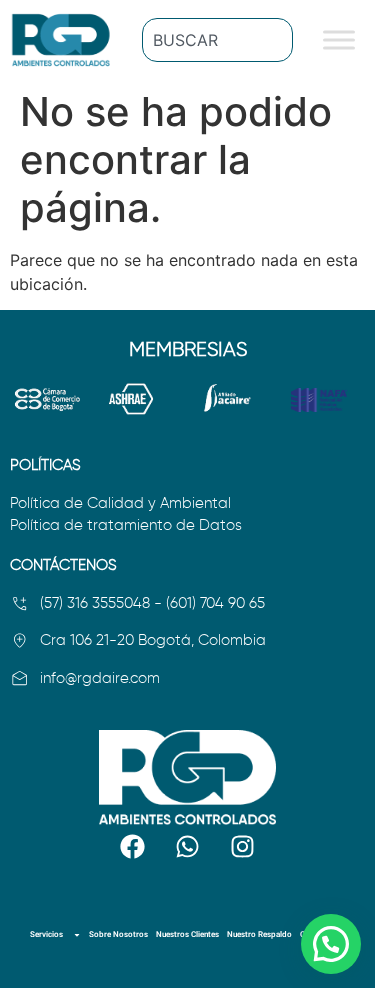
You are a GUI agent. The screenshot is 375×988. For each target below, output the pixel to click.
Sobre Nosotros (118, 934)
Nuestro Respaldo (259, 934)
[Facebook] (133, 847)
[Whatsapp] (188, 847)
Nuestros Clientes (187, 934)
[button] (331, 944)
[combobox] (218, 40)
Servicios (46, 934)
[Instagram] (243, 847)
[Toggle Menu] (339, 39)
